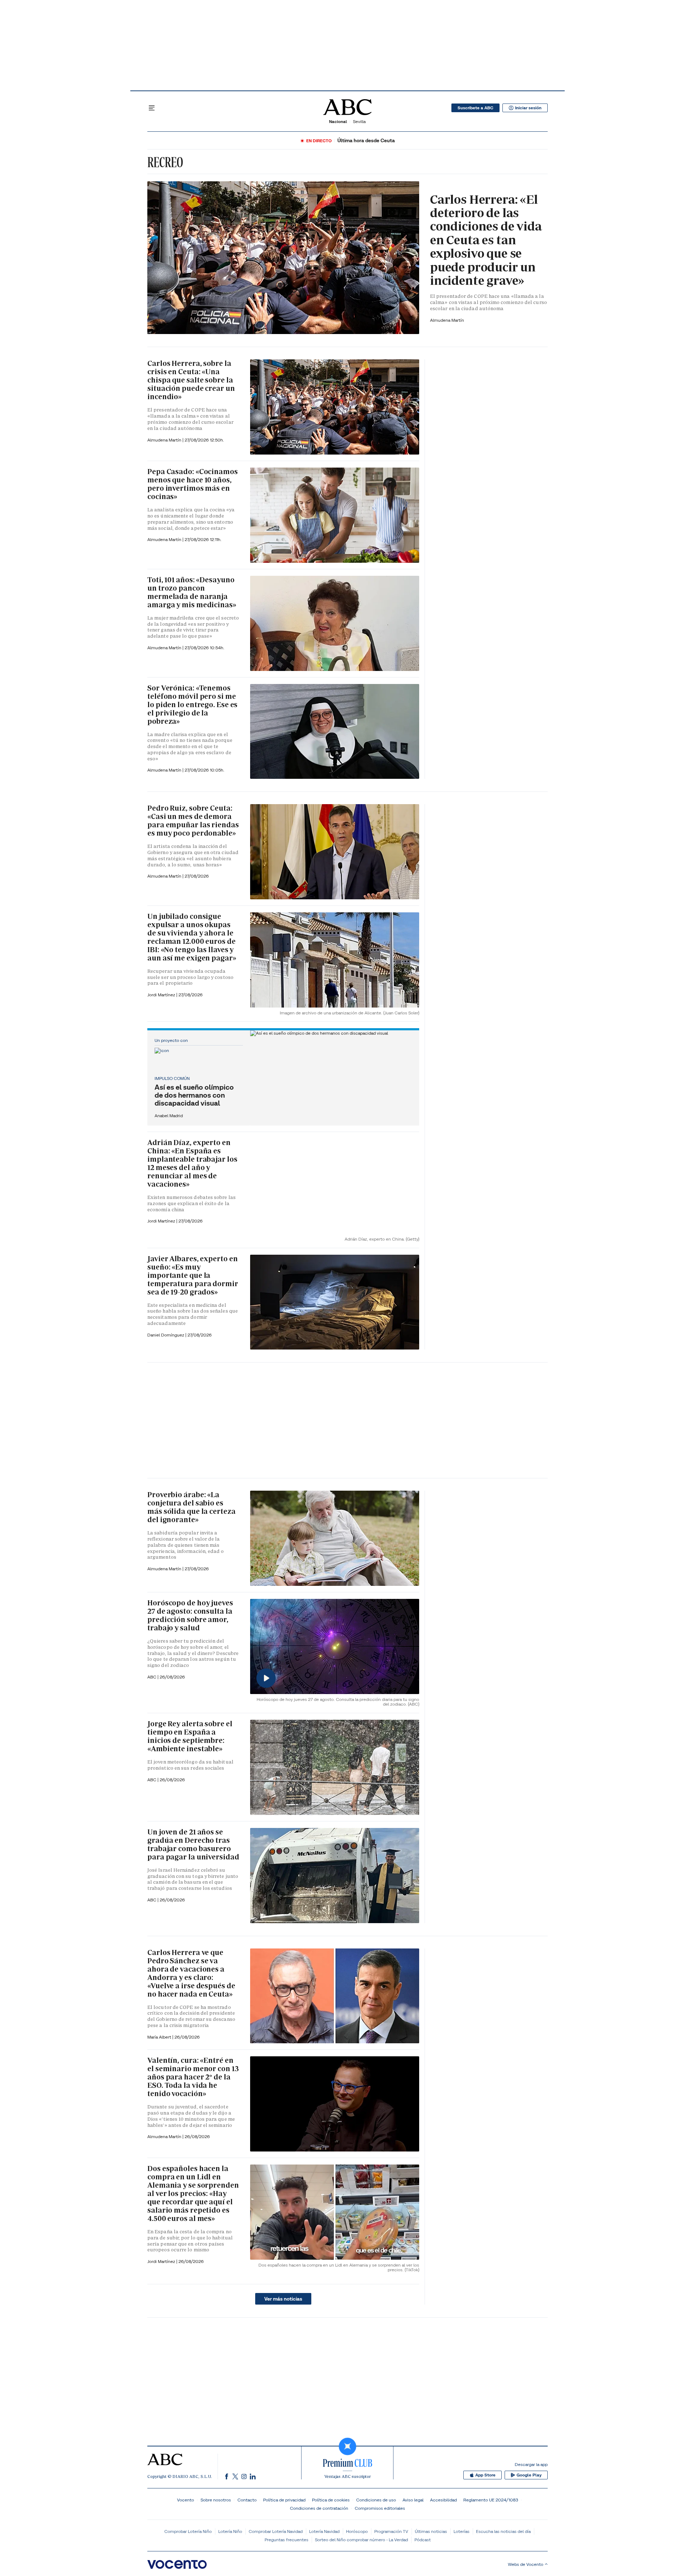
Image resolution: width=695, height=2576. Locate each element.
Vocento (186, 2500)
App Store (485, 2475)
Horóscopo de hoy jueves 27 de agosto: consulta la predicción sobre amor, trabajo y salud (190, 1615)
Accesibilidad (443, 2500)
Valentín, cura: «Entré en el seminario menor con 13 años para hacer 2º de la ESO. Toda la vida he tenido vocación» (193, 2077)
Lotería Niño (230, 2531)
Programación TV (391, 2531)
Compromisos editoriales (380, 2508)
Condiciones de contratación (319, 2508)
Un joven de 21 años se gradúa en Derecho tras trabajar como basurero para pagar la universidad (193, 1844)
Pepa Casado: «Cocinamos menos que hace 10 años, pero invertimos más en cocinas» (193, 484)
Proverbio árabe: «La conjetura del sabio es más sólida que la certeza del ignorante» (191, 1507)
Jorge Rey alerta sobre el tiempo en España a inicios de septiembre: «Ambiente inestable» (190, 1736)
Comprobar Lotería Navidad (276, 2531)
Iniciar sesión (528, 108)
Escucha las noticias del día (503, 2531)
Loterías (462, 2531)
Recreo (165, 162)
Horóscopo (357, 2531)
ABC (152, 1780)
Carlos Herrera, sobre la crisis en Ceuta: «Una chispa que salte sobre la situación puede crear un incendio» (191, 380)
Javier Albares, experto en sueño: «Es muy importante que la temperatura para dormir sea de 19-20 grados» (193, 1275)
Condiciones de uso (376, 2500)
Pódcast (423, 2540)
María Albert (160, 2037)
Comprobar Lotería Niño (188, 2531)
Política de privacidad (284, 2500)
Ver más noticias (283, 2299)
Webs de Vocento (526, 2564)
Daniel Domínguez (166, 1335)
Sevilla (359, 121)
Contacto (247, 2500)
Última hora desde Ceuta (366, 141)
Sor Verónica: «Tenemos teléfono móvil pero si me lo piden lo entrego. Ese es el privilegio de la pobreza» (192, 705)
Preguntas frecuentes (287, 2540)
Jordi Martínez (162, 995)
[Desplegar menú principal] (152, 108)
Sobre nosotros (216, 2500)
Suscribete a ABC (475, 108)
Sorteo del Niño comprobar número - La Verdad (361, 2540)
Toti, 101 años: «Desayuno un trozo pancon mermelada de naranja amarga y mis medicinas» (192, 592)
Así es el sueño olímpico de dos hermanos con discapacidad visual (194, 1095)
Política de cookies (331, 2500)
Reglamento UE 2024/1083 (491, 2500)
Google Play (529, 2475)
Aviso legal (413, 2500)
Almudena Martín (447, 320)
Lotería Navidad (324, 2531)
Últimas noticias (431, 2531)
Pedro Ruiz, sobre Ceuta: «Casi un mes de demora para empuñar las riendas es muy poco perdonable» (193, 821)
